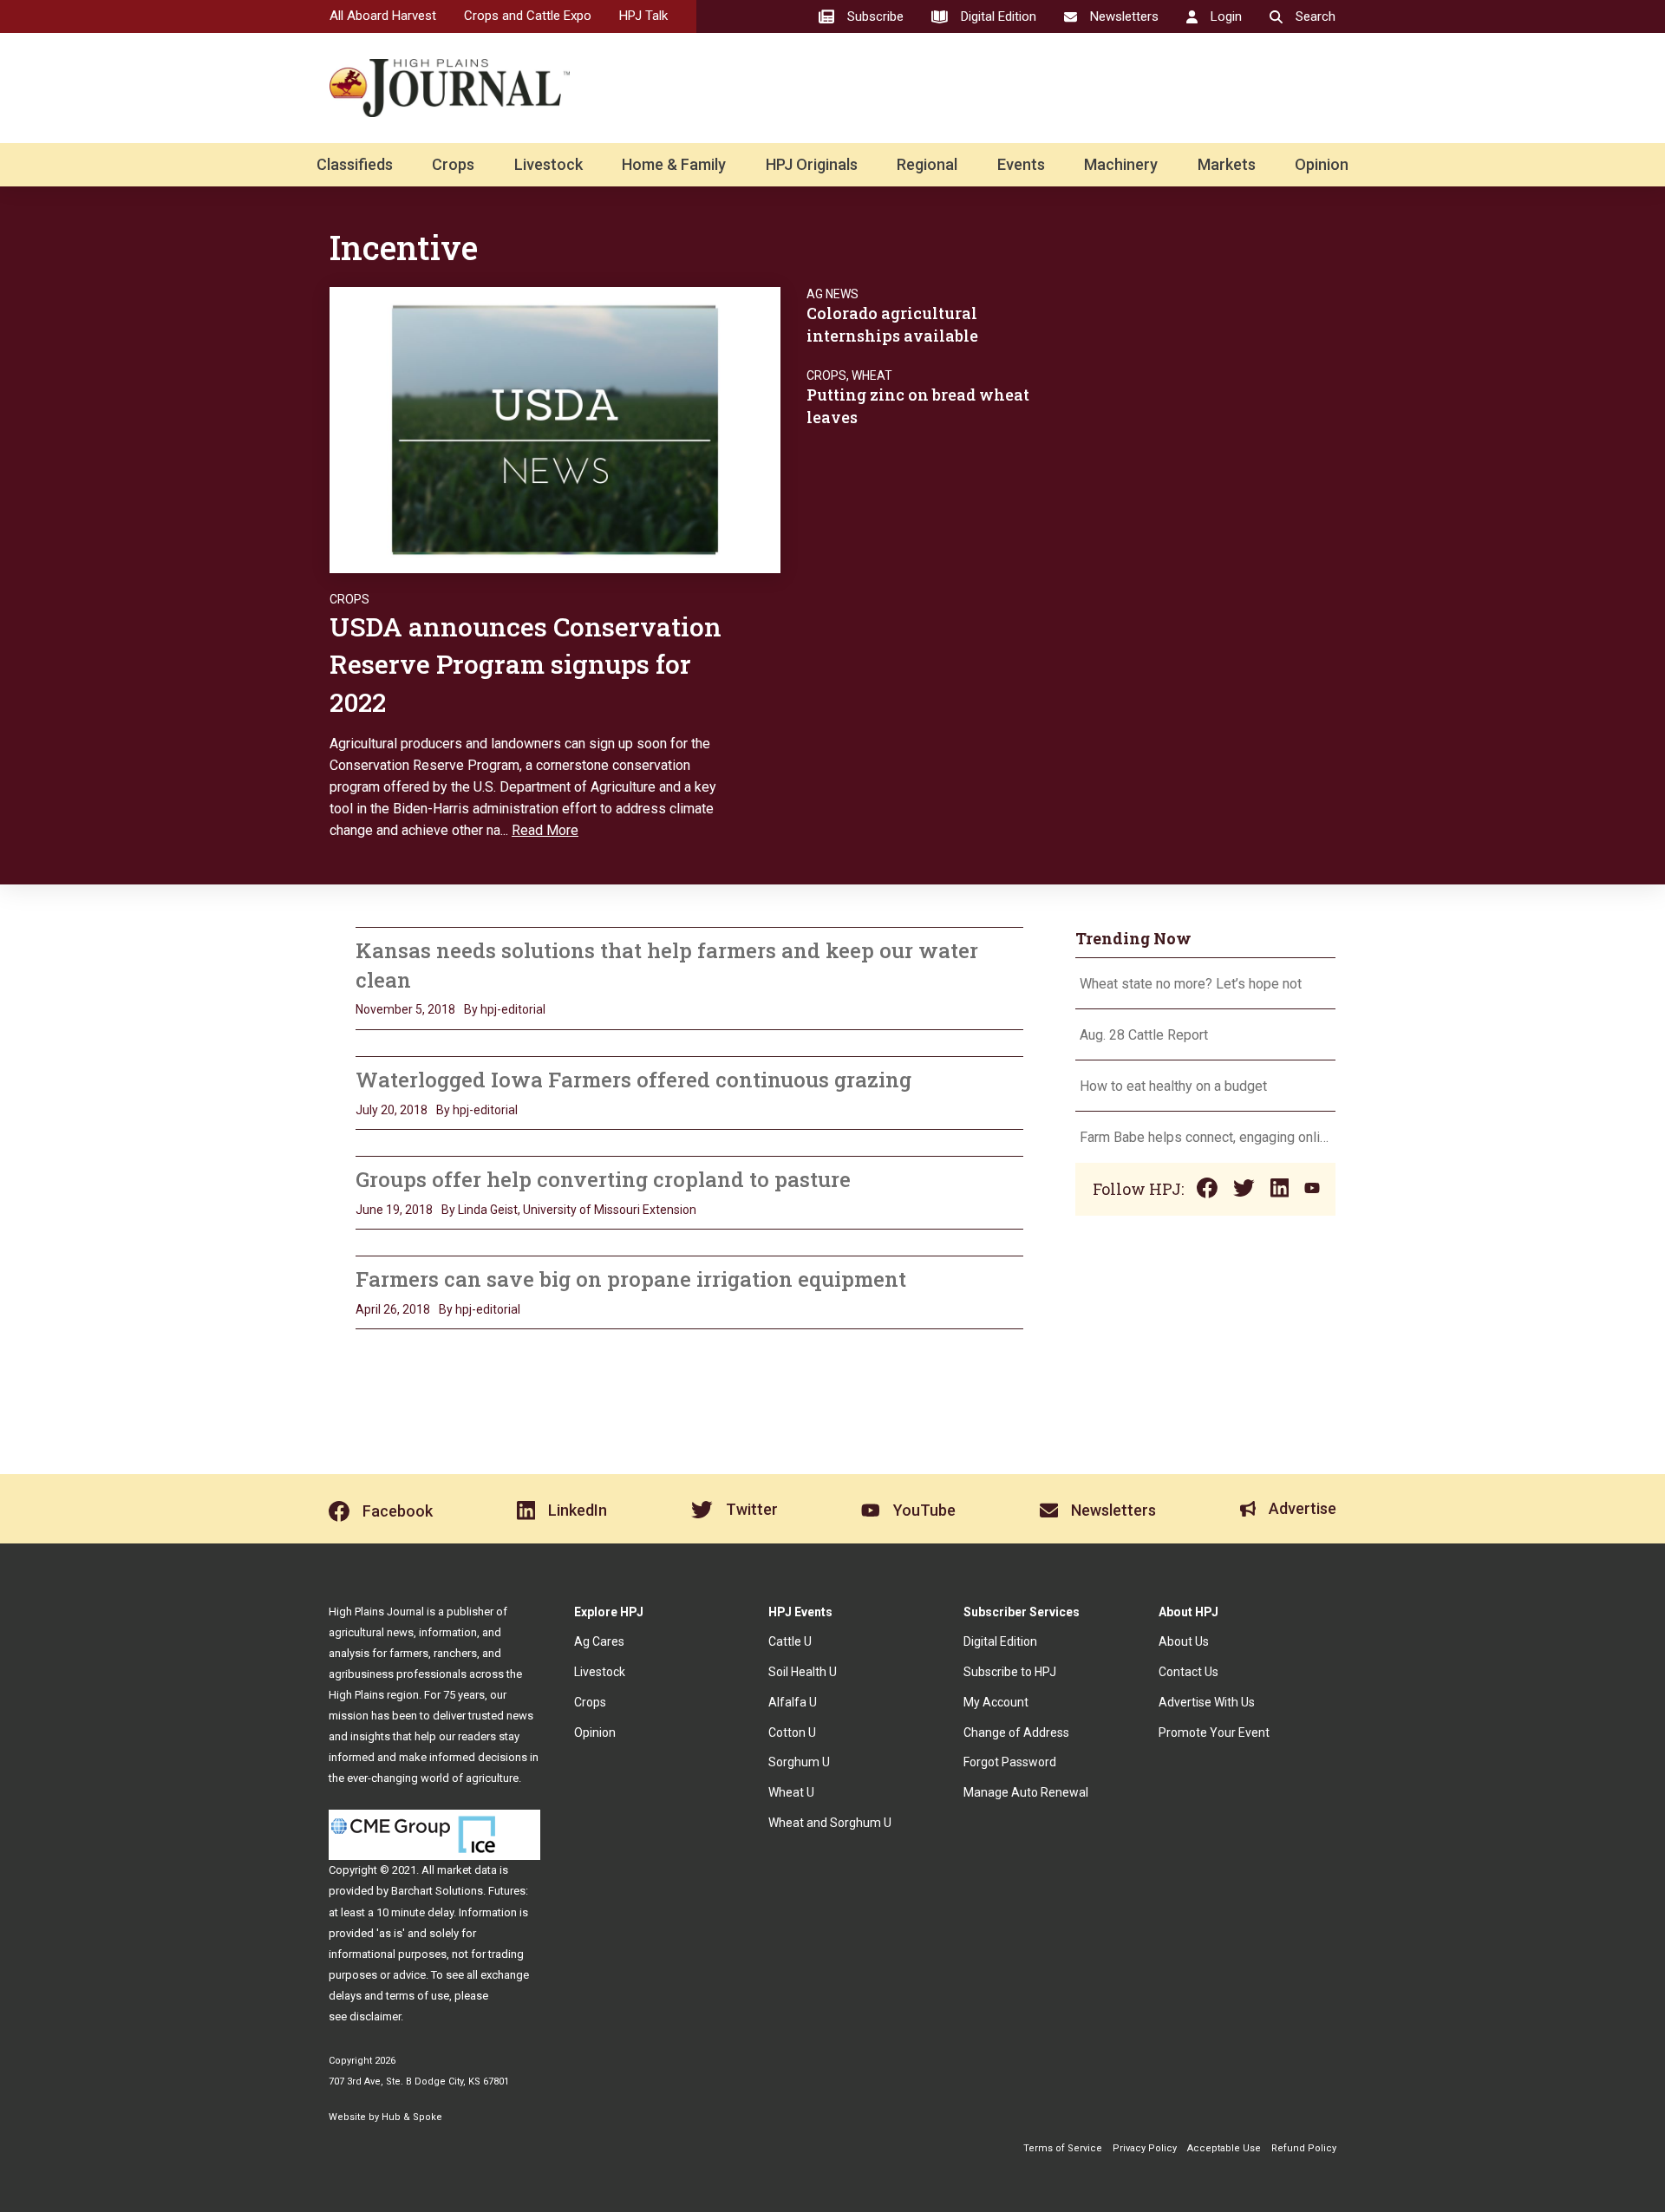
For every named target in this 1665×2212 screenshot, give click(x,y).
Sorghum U (799, 1762)
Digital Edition (1000, 1641)
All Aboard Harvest (383, 16)
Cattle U (790, 1641)
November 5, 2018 (405, 1009)
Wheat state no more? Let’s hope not (1192, 984)
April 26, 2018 (393, 1309)
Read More (545, 830)
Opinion (1322, 164)
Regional (927, 164)
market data (467, 1870)
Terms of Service (1063, 2148)
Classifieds (355, 164)
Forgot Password (1010, 1762)
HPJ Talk (643, 16)
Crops (453, 164)
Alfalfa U (793, 1702)
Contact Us (1188, 1672)
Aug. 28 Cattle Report (1144, 1035)
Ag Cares (599, 1641)
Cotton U (792, 1732)
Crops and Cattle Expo (528, 16)
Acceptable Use (1224, 2148)
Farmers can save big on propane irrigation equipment (631, 1279)
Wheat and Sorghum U (830, 1823)
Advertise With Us (1207, 1702)
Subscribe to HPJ (1010, 1672)
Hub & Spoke (412, 2117)
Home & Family (674, 164)
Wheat (872, 375)
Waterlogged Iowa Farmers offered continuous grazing (633, 1080)
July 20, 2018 (392, 1110)
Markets (1227, 164)
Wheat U (791, 1792)
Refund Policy (1304, 2148)
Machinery (1121, 164)
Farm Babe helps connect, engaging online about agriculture (1205, 1137)
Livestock (548, 164)
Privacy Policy (1145, 2148)
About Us (1184, 1641)
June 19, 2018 (394, 1210)
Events (1021, 164)
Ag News (832, 294)
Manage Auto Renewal (1026, 1792)
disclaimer (375, 2016)
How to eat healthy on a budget (1173, 1086)
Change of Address (1016, 1732)
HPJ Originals (812, 164)
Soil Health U (803, 1672)
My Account (996, 1702)
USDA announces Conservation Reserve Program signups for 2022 (526, 664)
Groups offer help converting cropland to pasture (603, 1179)
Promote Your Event (1214, 1732)
